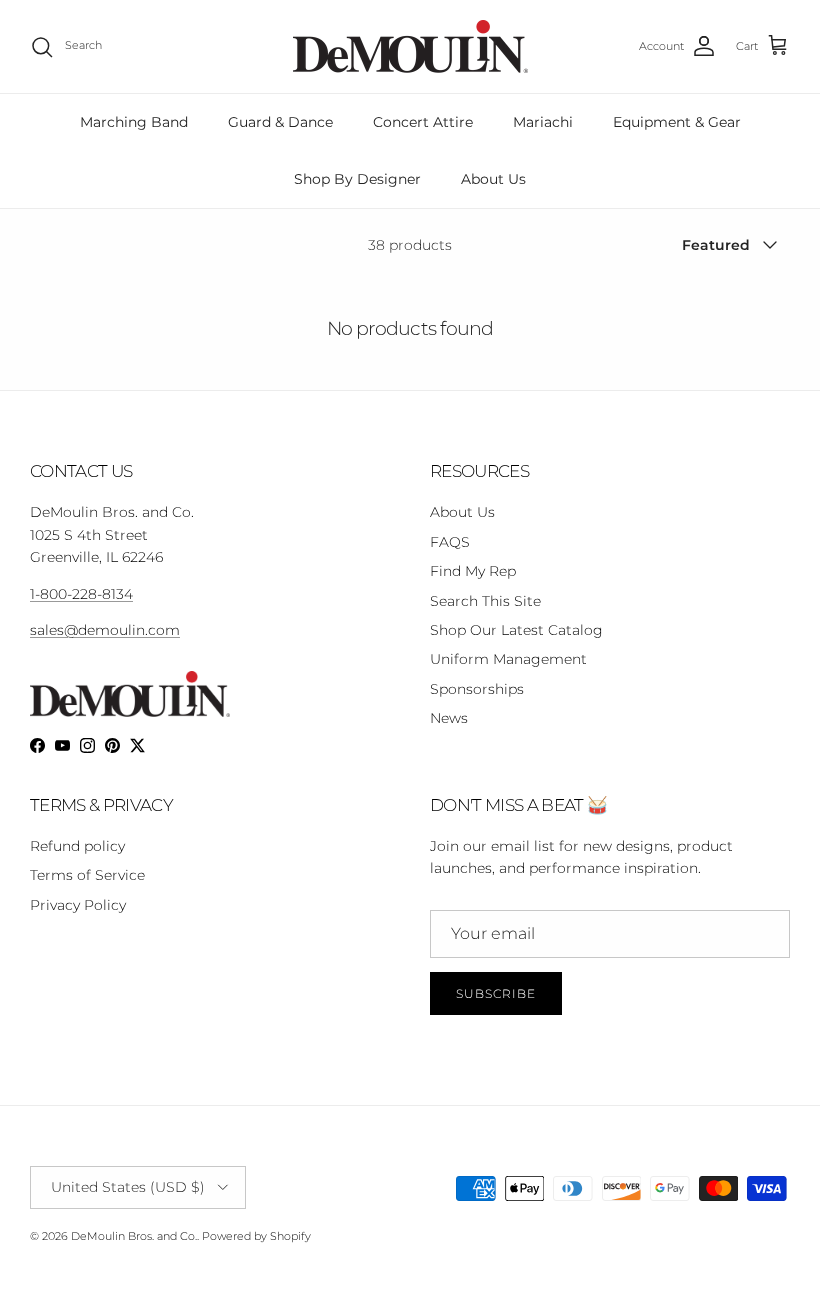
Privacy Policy (78, 905)
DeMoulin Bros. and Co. (134, 1236)
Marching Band (134, 122)
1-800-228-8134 (81, 594)
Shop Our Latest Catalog (516, 630)
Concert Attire (423, 122)
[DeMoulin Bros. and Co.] (410, 46)
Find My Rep (473, 571)
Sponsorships (477, 689)
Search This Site (485, 601)
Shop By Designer (357, 179)
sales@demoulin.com (105, 630)
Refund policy (77, 846)
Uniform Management (508, 659)
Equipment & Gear (677, 122)
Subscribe (496, 993)
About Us (493, 179)
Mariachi (543, 122)
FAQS (450, 542)
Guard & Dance (280, 122)
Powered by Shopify (256, 1236)
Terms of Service (87, 875)
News (449, 718)
